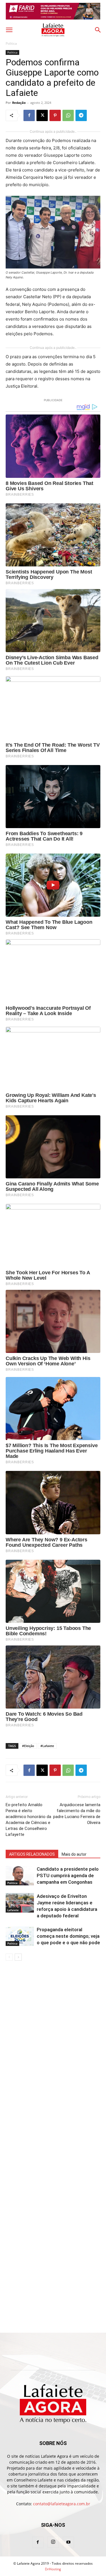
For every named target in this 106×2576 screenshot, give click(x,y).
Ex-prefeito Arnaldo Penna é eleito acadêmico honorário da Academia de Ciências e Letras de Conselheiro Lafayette (28, 1820)
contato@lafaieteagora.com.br (62, 2504)
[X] (42, 115)
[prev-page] (9, 1957)
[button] (9, 30)
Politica (11, 43)
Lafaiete (13, 1910)
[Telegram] (81, 115)
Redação (19, 103)
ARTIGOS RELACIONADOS (32, 1854)
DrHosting (53, 2569)
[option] (53, 11)
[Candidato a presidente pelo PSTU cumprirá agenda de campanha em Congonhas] (20, 1876)
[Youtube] (68, 2542)
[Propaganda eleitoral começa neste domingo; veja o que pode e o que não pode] (20, 1936)
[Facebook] (29, 115)
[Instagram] (53, 2542)
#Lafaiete (47, 1746)
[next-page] (18, 1957)
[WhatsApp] (68, 115)
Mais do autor (74, 1854)
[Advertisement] (53, 2023)
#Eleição (28, 1746)
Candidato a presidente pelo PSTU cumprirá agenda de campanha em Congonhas (68, 1875)
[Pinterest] (55, 115)
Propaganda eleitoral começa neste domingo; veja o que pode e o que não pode (68, 1936)
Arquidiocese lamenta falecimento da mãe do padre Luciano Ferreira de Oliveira (77, 1814)
